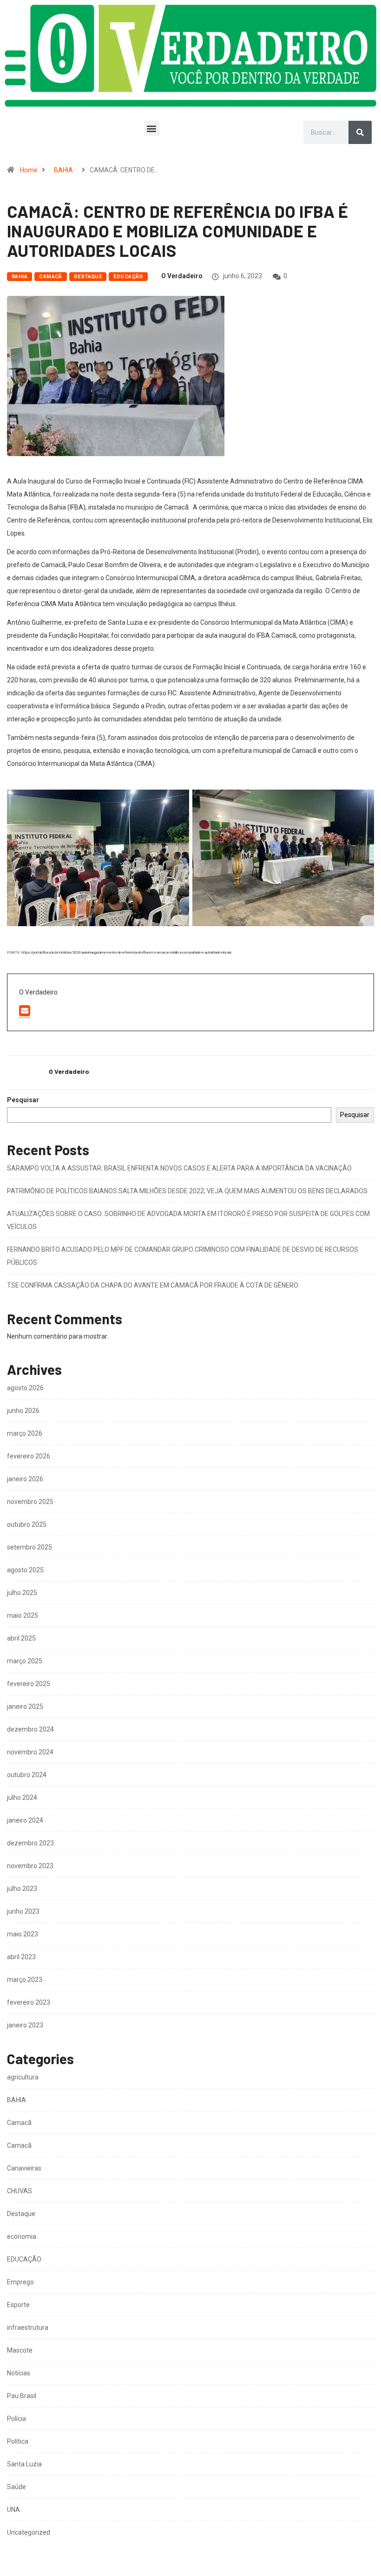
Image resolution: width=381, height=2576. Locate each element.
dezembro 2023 (30, 1843)
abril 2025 (21, 1638)
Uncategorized (29, 2532)
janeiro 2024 (25, 1820)
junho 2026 (23, 1411)
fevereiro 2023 (29, 2002)
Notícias (19, 2373)
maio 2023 (23, 1934)
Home (29, 170)
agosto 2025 (25, 1570)
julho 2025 (22, 1593)
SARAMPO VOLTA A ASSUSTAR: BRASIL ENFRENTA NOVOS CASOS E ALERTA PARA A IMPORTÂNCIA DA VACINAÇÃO (179, 1168)
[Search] (360, 132)
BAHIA (63, 170)
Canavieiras (24, 2168)
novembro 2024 (30, 1752)
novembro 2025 (30, 1502)
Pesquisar (23, 1100)
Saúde (16, 2487)
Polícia (16, 2419)
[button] (152, 128)
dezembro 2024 (30, 1729)
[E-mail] (25, 1011)
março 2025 (25, 1661)
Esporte (18, 2305)
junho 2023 (23, 1911)
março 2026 (25, 1433)
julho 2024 (22, 1798)
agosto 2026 (25, 1388)
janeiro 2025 (25, 1706)
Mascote (20, 2350)
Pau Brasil (22, 2396)
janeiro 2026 (25, 1479)
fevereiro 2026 (29, 1456)
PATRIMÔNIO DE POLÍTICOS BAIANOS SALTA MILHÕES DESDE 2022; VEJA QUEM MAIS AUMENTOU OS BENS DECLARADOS (187, 1191)
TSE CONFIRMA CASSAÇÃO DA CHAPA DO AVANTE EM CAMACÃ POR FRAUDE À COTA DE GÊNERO (153, 1285)
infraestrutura (28, 2328)
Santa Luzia (24, 2464)
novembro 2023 (30, 1866)
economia (22, 2236)
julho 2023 (22, 1889)
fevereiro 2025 (29, 1684)
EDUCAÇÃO (128, 277)
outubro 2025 (27, 1524)
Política (18, 2441)
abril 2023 (21, 1957)
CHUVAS (20, 2191)
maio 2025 (23, 1615)
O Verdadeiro (182, 276)
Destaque (88, 277)
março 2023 (25, 1980)
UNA (13, 2510)
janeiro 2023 (25, 2025)
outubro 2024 (27, 1775)
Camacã (51, 277)
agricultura (23, 2077)
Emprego (20, 2282)
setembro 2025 (30, 1547)
